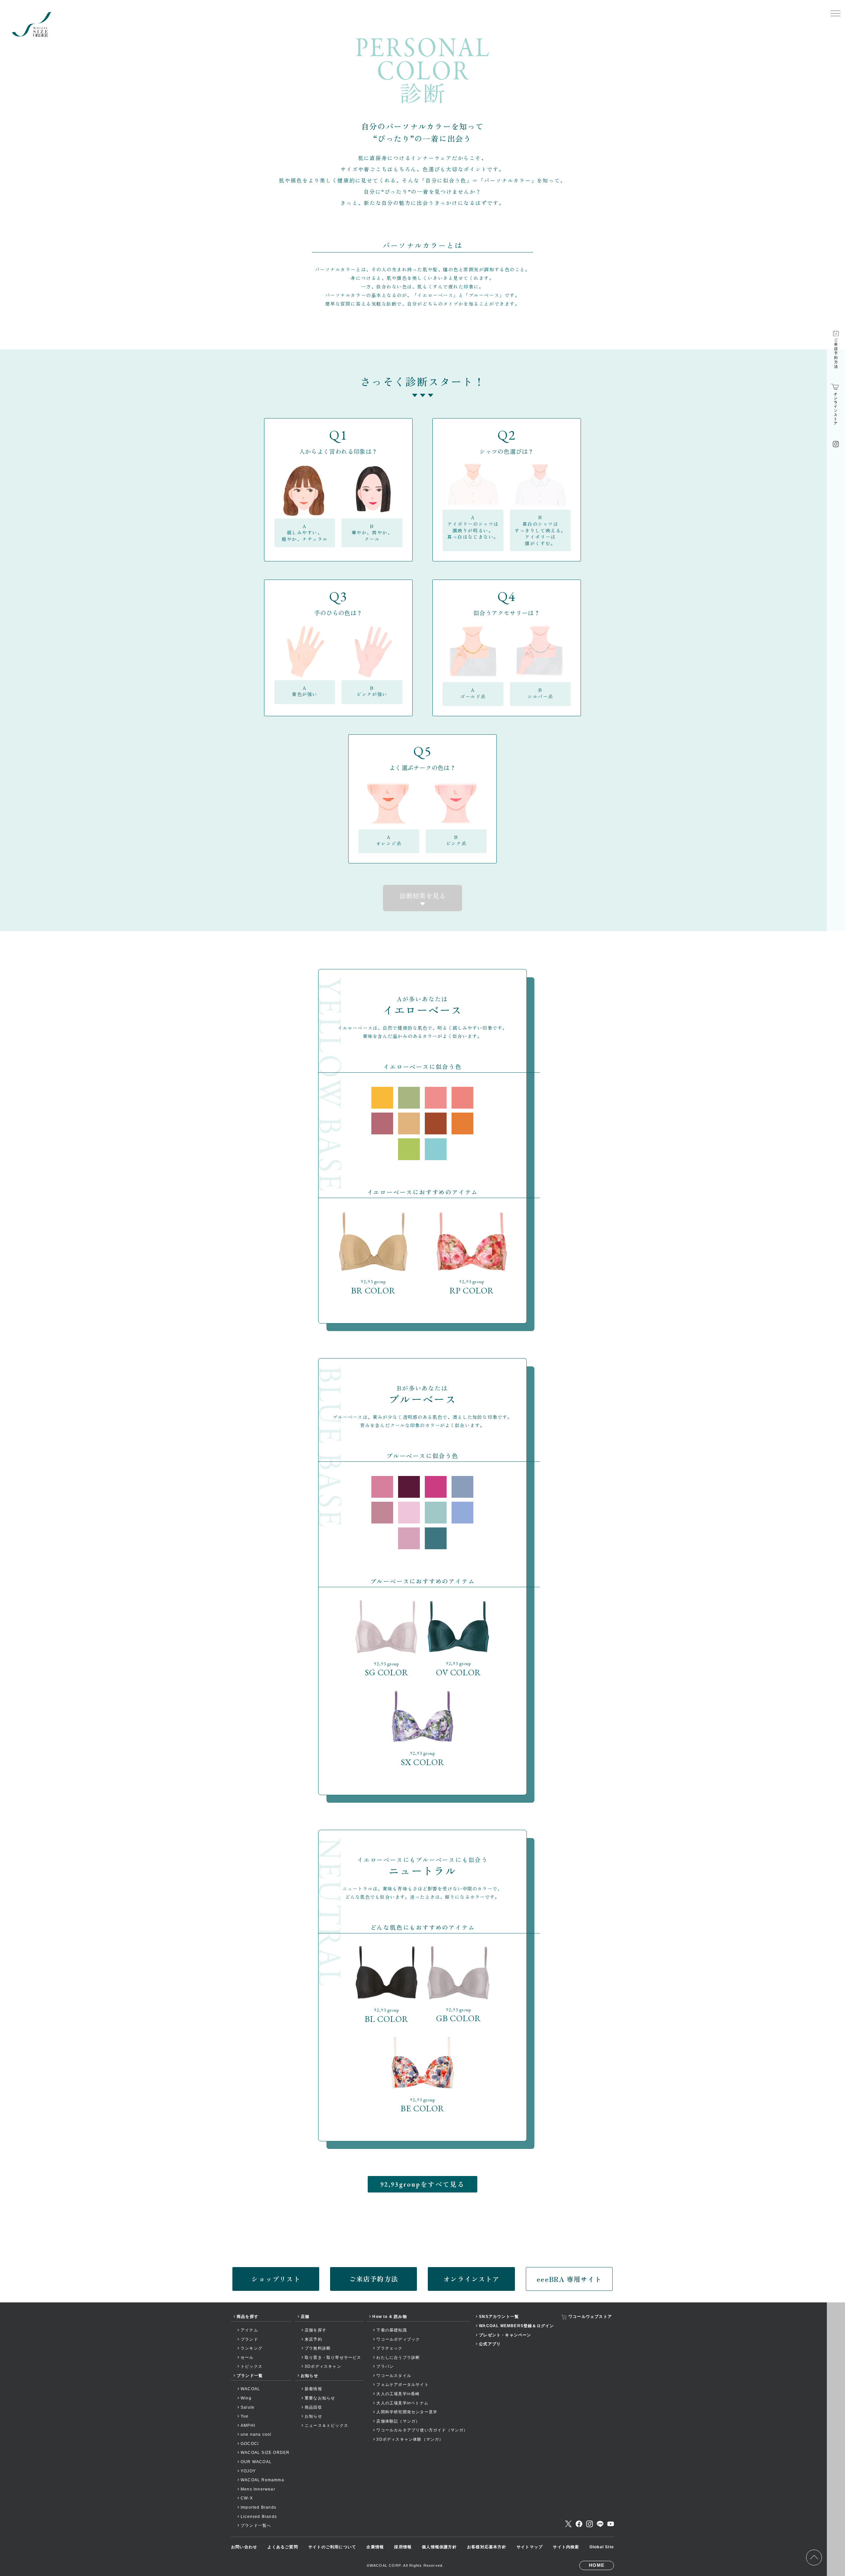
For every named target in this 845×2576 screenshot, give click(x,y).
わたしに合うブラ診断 (398, 2358)
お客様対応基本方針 (487, 2547)
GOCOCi (250, 2444)
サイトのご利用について (332, 2547)
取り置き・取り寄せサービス (333, 2358)
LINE (600, 2524)
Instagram (590, 2524)
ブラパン (385, 2366)
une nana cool (256, 2434)
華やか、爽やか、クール (372, 533)
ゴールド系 (473, 693)
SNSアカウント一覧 (499, 2317)
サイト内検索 (566, 2547)
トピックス (252, 2366)
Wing (246, 2398)
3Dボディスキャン (323, 2366)
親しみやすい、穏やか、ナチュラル (305, 533)
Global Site (602, 2547)
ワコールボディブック (398, 2339)
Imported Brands (258, 2507)
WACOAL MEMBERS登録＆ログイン (516, 2326)
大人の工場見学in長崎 (398, 2394)
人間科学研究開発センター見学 (407, 2412)
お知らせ (309, 2376)
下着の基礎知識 (391, 2330)
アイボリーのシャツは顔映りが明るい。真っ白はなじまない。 (473, 527)
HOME (597, 2565)
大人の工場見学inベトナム (402, 2403)
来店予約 (313, 2339)
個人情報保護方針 (439, 2547)
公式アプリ (490, 2344)
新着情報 (313, 2389)
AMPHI (248, 2425)
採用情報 (403, 2547)
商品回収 (313, 2407)
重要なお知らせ (320, 2398)
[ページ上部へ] (814, 2558)
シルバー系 (540, 693)
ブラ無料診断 (318, 2348)
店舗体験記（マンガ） (398, 2421)
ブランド (249, 2339)
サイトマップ (530, 2547)
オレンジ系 (389, 840)
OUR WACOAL (256, 2462)
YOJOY (248, 2471)
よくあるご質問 (283, 2547)
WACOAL (250, 2389)
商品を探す (248, 2317)
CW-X (247, 2498)
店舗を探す (316, 2330)
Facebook (579, 2524)
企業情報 (375, 2547)
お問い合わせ (244, 2547)
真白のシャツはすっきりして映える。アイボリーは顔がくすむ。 (540, 530)
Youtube (611, 2524)
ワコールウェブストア (590, 2317)
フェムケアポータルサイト (402, 2385)
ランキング (252, 2348)
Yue (245, 2416)
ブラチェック (389, 2348)
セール (247, 2358)
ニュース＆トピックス (326, 2425)
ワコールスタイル (394, 2376)
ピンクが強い (372, 691)
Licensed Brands (259, 2517)
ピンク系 (456, 840)
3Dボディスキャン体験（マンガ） (410, 2439)
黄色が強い (305, 691)
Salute (248, 2407)
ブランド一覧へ (256, 2526)
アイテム (249, 2330)
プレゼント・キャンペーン (505, 2335)
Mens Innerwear (258, 2489)
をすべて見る (422, 2184)
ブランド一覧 (250, 2376)
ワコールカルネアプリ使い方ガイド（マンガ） (422, 2430)
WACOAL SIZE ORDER (265, 2453)
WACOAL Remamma (262, 2480)
